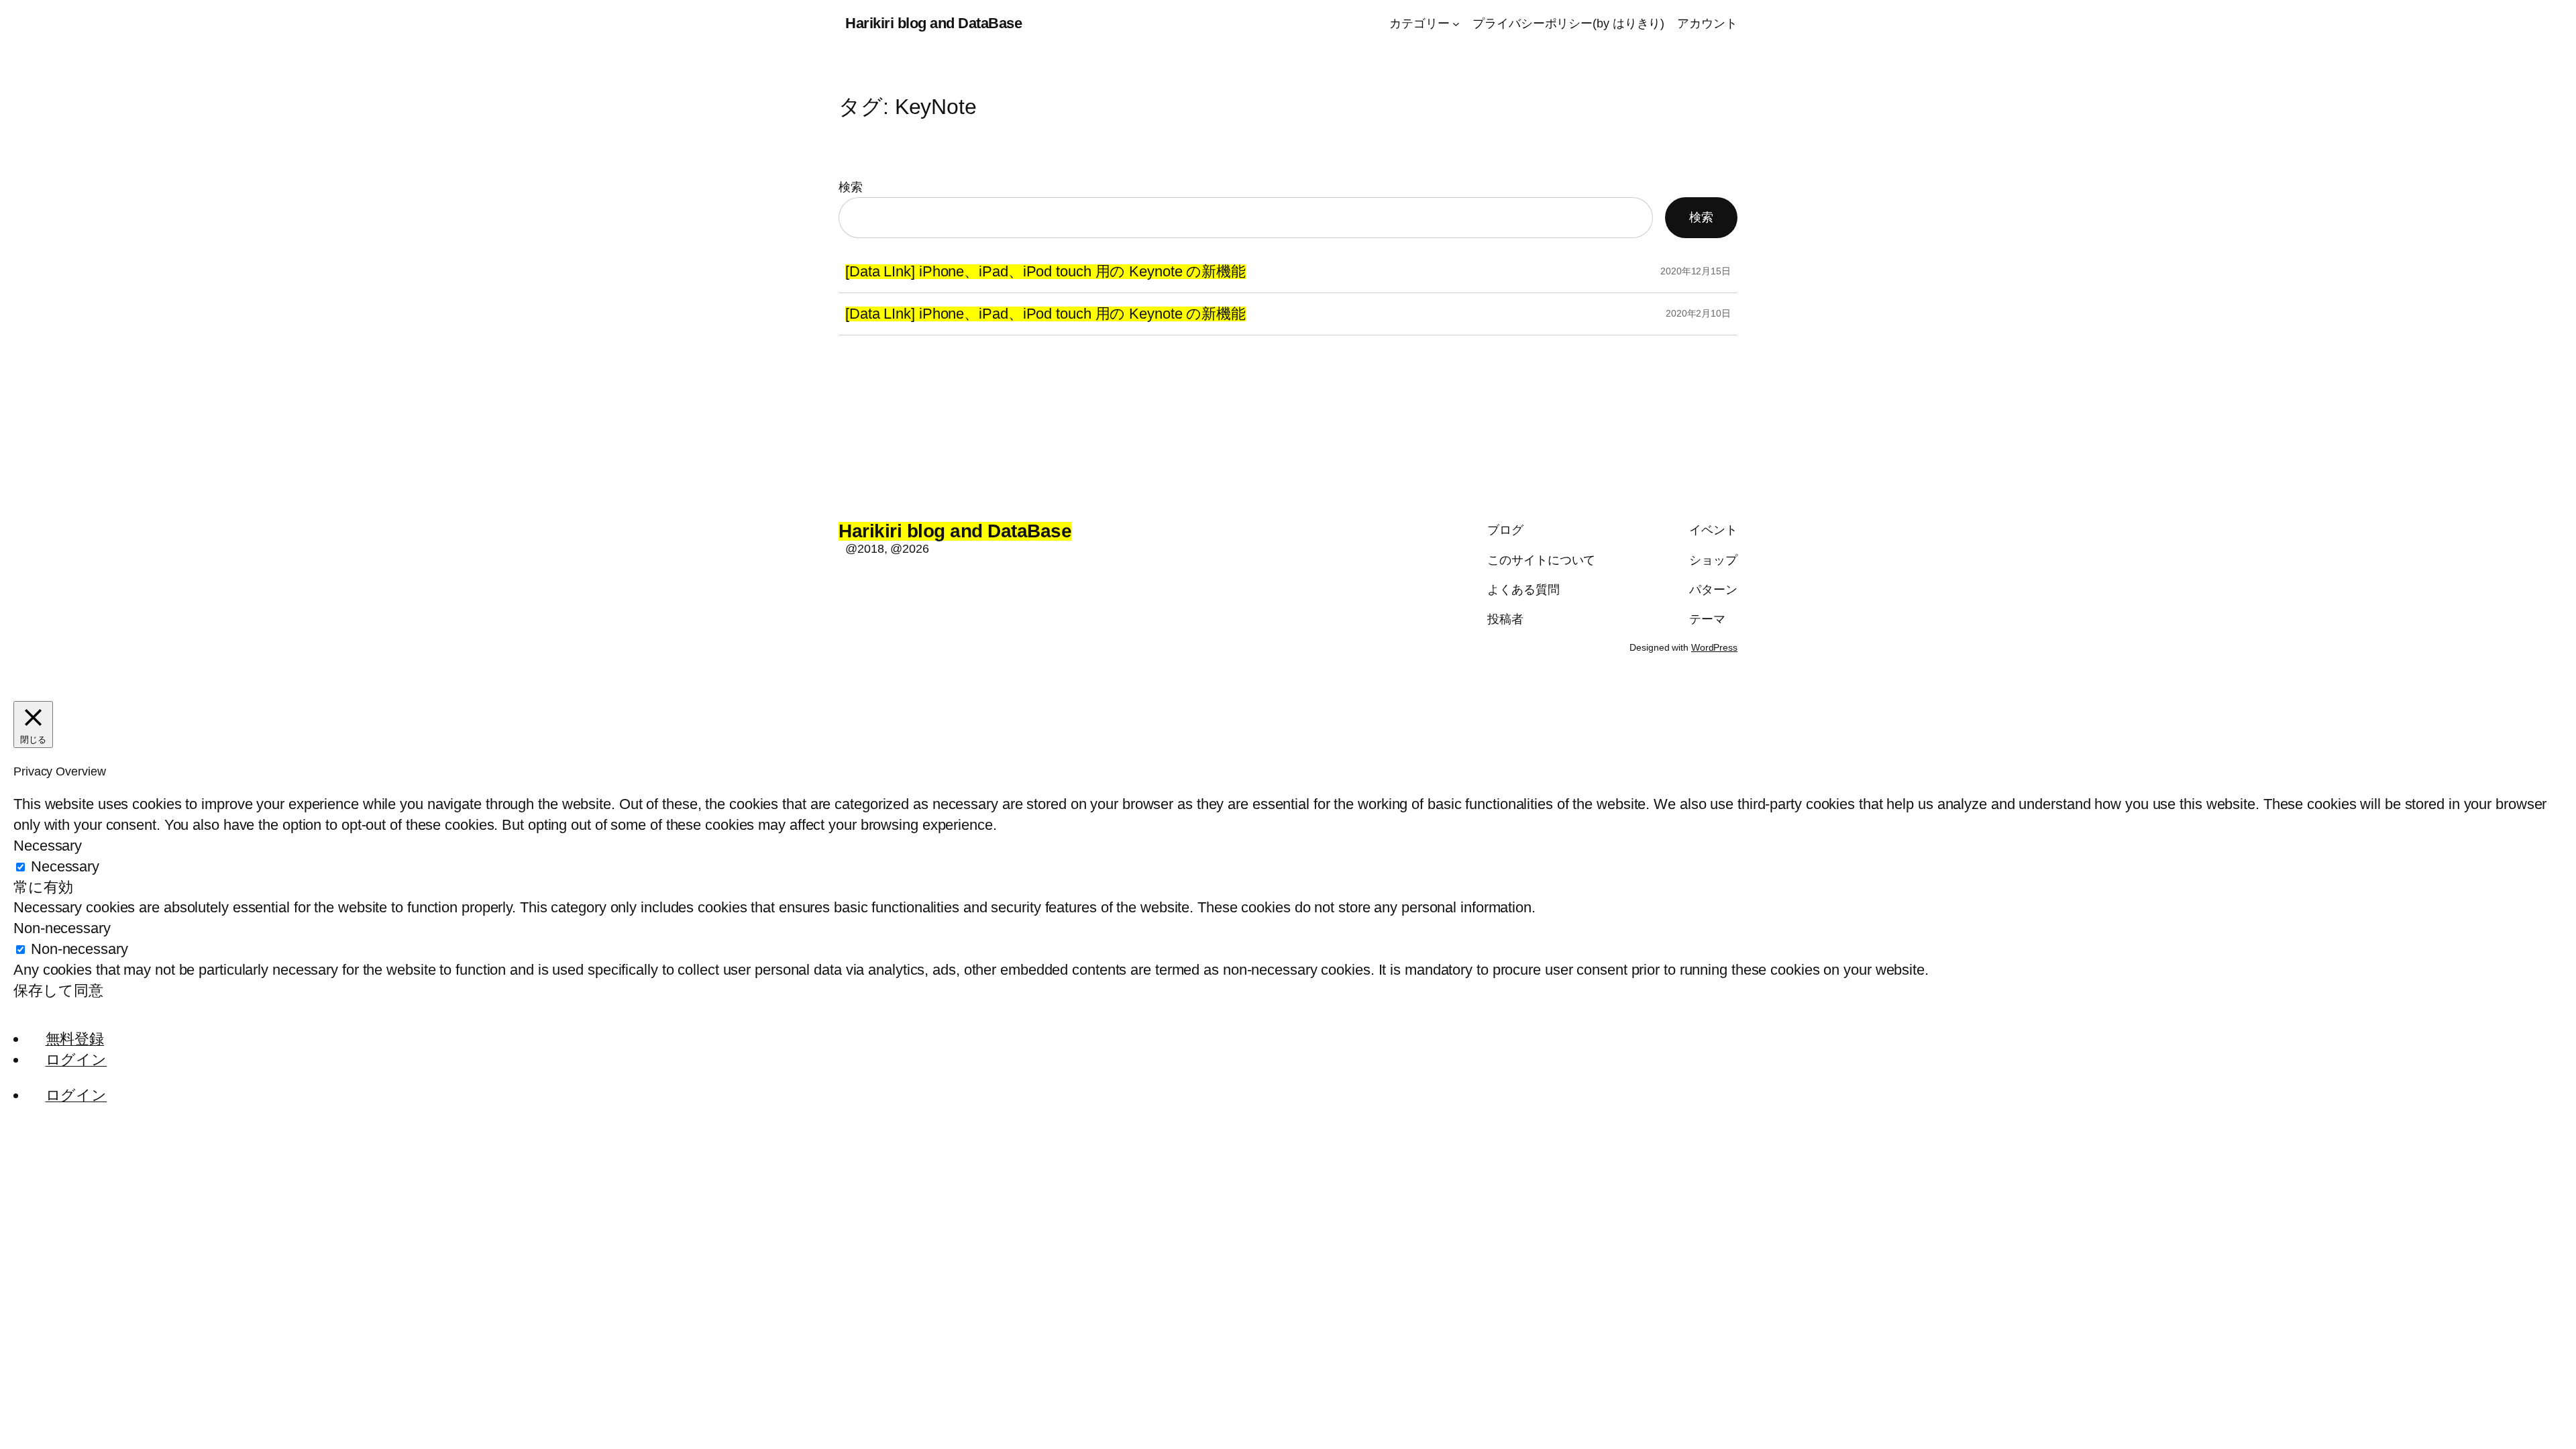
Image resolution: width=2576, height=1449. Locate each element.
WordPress (1714, 647)
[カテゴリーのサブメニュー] (1456, 24)
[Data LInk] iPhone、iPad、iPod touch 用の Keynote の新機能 (1045, 272)
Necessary (65, 866)
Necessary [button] (48, 846)
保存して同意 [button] (58, 990)
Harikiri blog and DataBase (933, 23)
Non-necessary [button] (62, 928)
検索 (851, 187)
